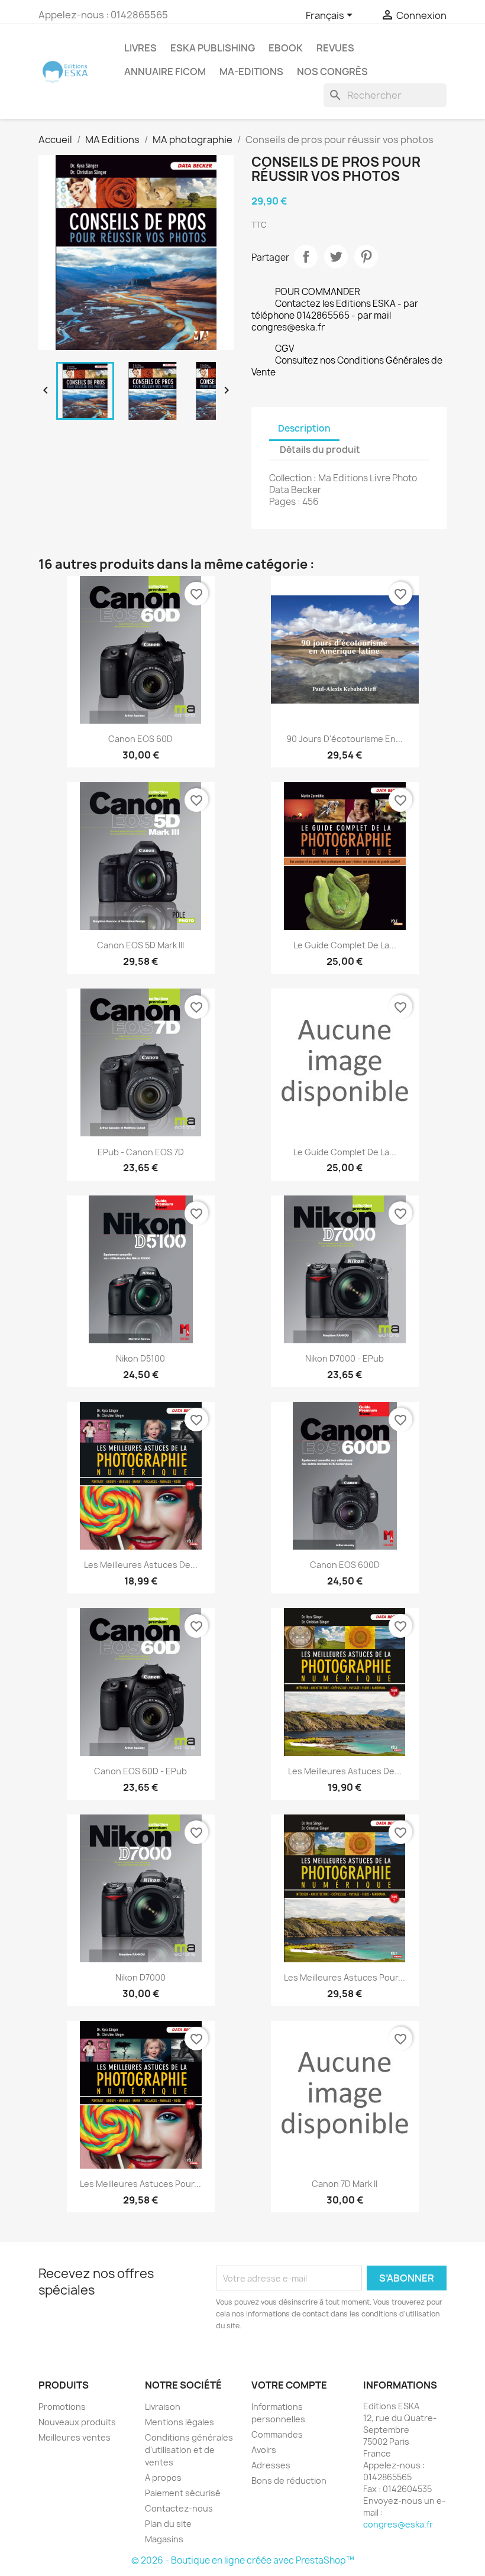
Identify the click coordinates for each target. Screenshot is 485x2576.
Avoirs (264, 2450)
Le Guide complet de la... (345, 945)
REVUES (335, 48)
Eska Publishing (213, 48)
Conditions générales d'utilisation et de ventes (189, 2450)
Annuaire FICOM (165, 72)
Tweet (336, 257)
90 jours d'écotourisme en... (345, 739)
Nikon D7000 (140, 1977)
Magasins (164, 2539)
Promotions (62, 2407)
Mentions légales (180, 2422)
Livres (140, 48)
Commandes (277, 2434)
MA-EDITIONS (251, 72)
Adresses (271, 2465)
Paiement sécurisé (183, 2493)
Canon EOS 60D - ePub (140, 1771)
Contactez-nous (179, 2508)
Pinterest (366, 257)
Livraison (163, 2407)
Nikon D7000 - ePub (345, 1358)
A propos (163, 2478)
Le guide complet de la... (345, 1152)
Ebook (286, 48)
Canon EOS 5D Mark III (140, 945)
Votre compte (289, 2385)
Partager (306, 257)
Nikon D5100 (140, 1358)
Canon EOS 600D (345, 1565)
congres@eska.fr (398, 2524)
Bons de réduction (289, 2481)
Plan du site (168, 2524)
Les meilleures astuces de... (141, 1565)
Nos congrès (332, 72)
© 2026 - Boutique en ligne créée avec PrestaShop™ (243, 2560)
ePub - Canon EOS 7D (141, 1152)
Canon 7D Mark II (345, 2184)
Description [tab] (304, 428)
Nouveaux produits (77, 2422)
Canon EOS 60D (140, 739)
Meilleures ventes (75, 2437)
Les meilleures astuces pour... (345, 1977)
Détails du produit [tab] (320, 450)
